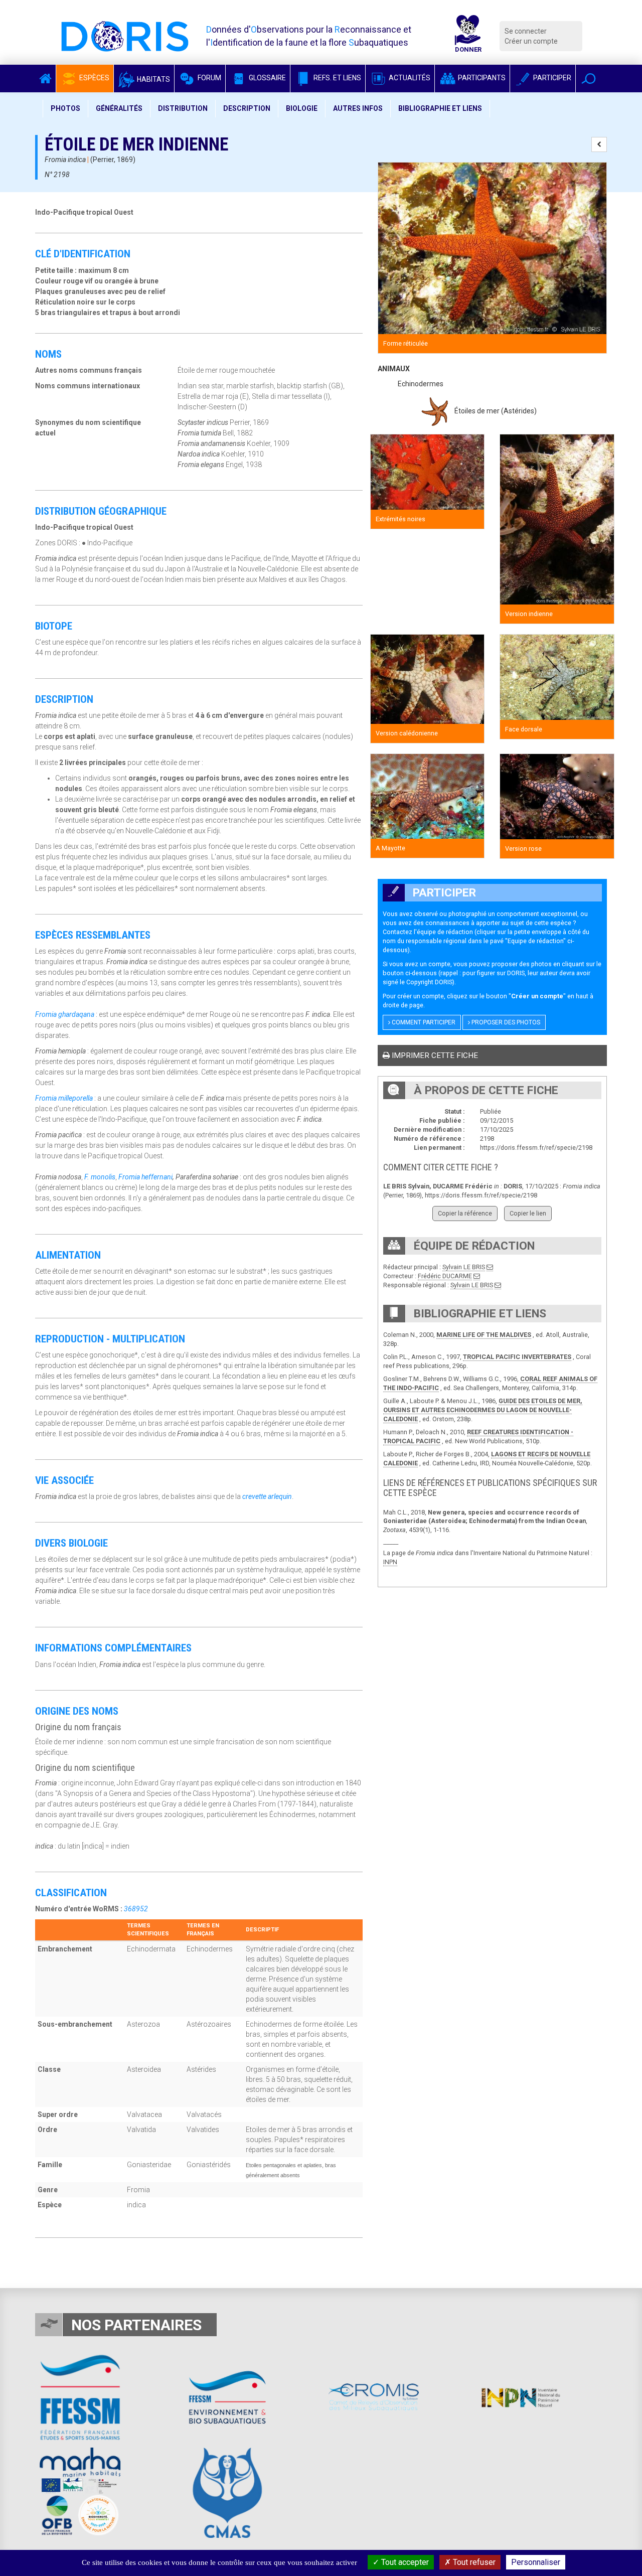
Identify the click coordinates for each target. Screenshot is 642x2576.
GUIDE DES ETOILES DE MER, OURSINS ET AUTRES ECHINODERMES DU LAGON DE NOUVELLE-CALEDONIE (483, 1410)
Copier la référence (465, 1213)
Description (247, 108)
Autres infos (358, 108)
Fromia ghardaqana (65, 1014)
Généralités (119, 108)
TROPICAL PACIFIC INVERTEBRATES (517, 1357)
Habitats (153, 79)
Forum (209, 78)
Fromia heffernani (145, 1177)
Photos (65, 108)
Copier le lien (528, 1213)
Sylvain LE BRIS (464, 1267)
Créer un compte (531, 41)
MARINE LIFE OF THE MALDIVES (484, 1335)
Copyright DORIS (429, 982)
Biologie (302, 108)
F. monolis (100, 1177)
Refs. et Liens (337, 78)
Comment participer (423, 1022)
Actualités (409, 78)
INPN (390, 1562)
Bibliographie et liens (440, 108)
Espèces (94, 78)
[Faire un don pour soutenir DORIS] (468, 36)
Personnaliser (536, 2562)
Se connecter (526, 31)
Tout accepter (404, 2562)
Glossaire (267, 78)
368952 (136, 1909)
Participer (551, 78)
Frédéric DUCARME (445, 1276)
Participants (481, 78)
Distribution (183, 108)
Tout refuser (473, 2562)
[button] (589, 79)
